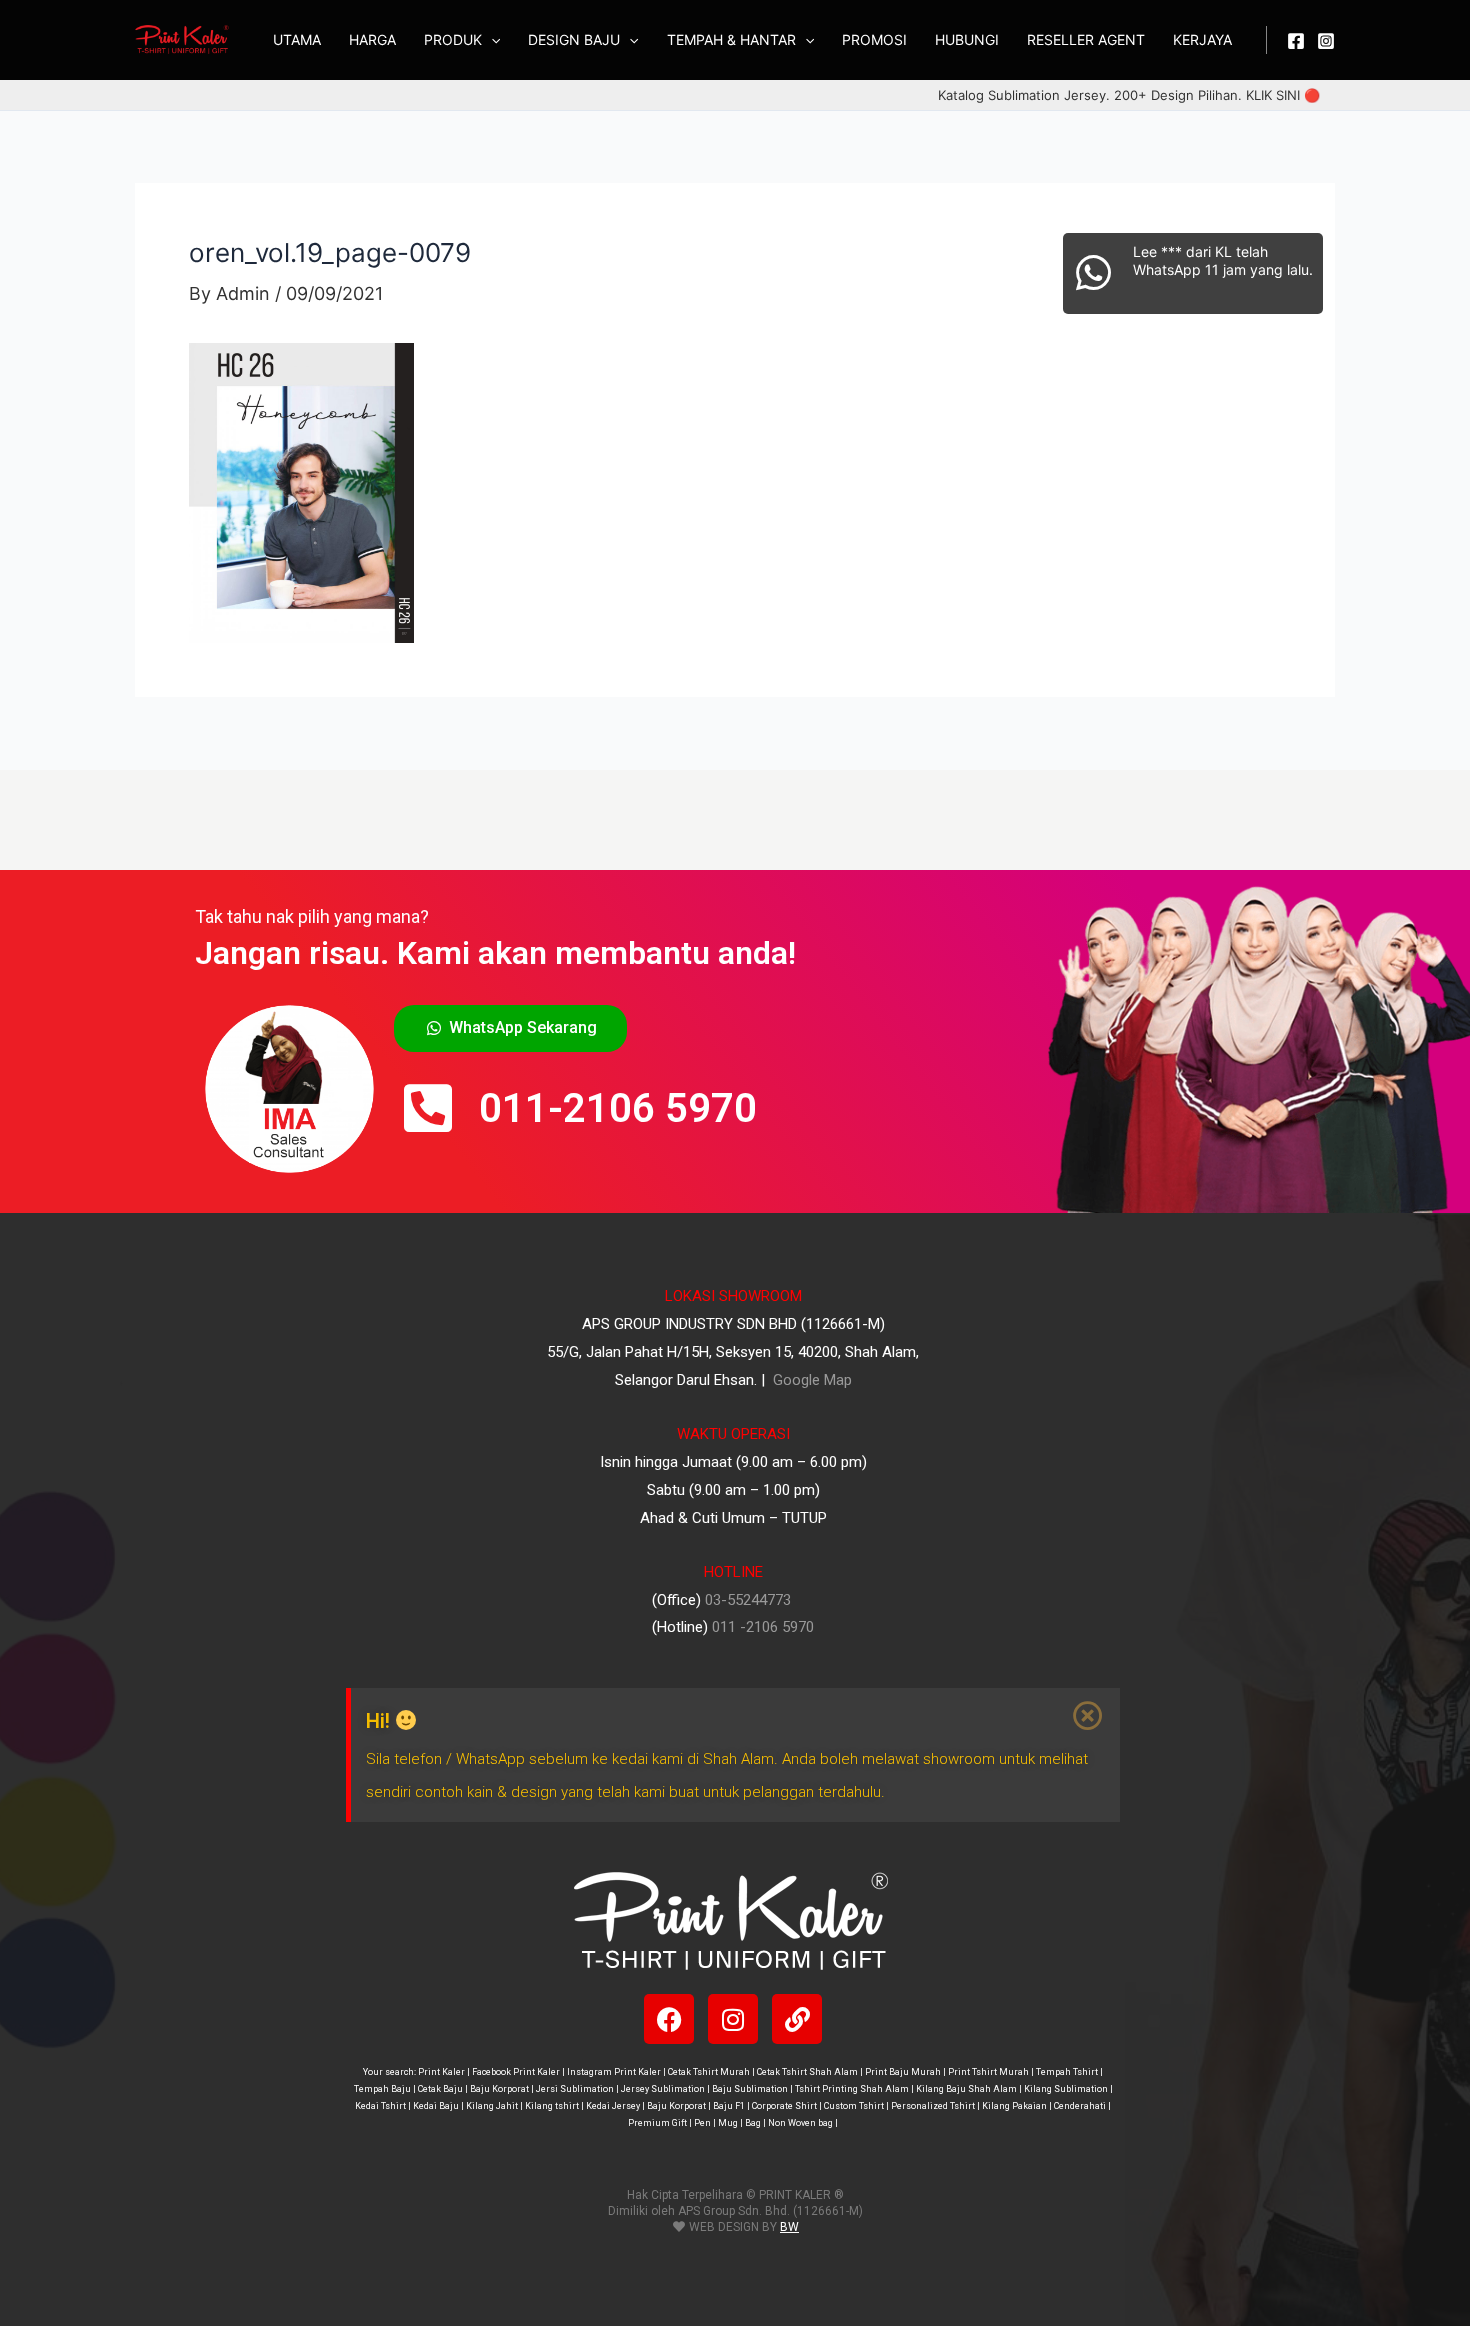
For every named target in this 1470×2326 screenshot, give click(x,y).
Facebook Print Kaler (516, 2072)
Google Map (810, 1380)
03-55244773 (748, 1600)
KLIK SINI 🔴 (1283, 95)
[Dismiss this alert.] (1089, 1716)
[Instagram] (1326, 41)
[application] (491, 40)
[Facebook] (1296, 41)
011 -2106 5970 (763, 1627)
